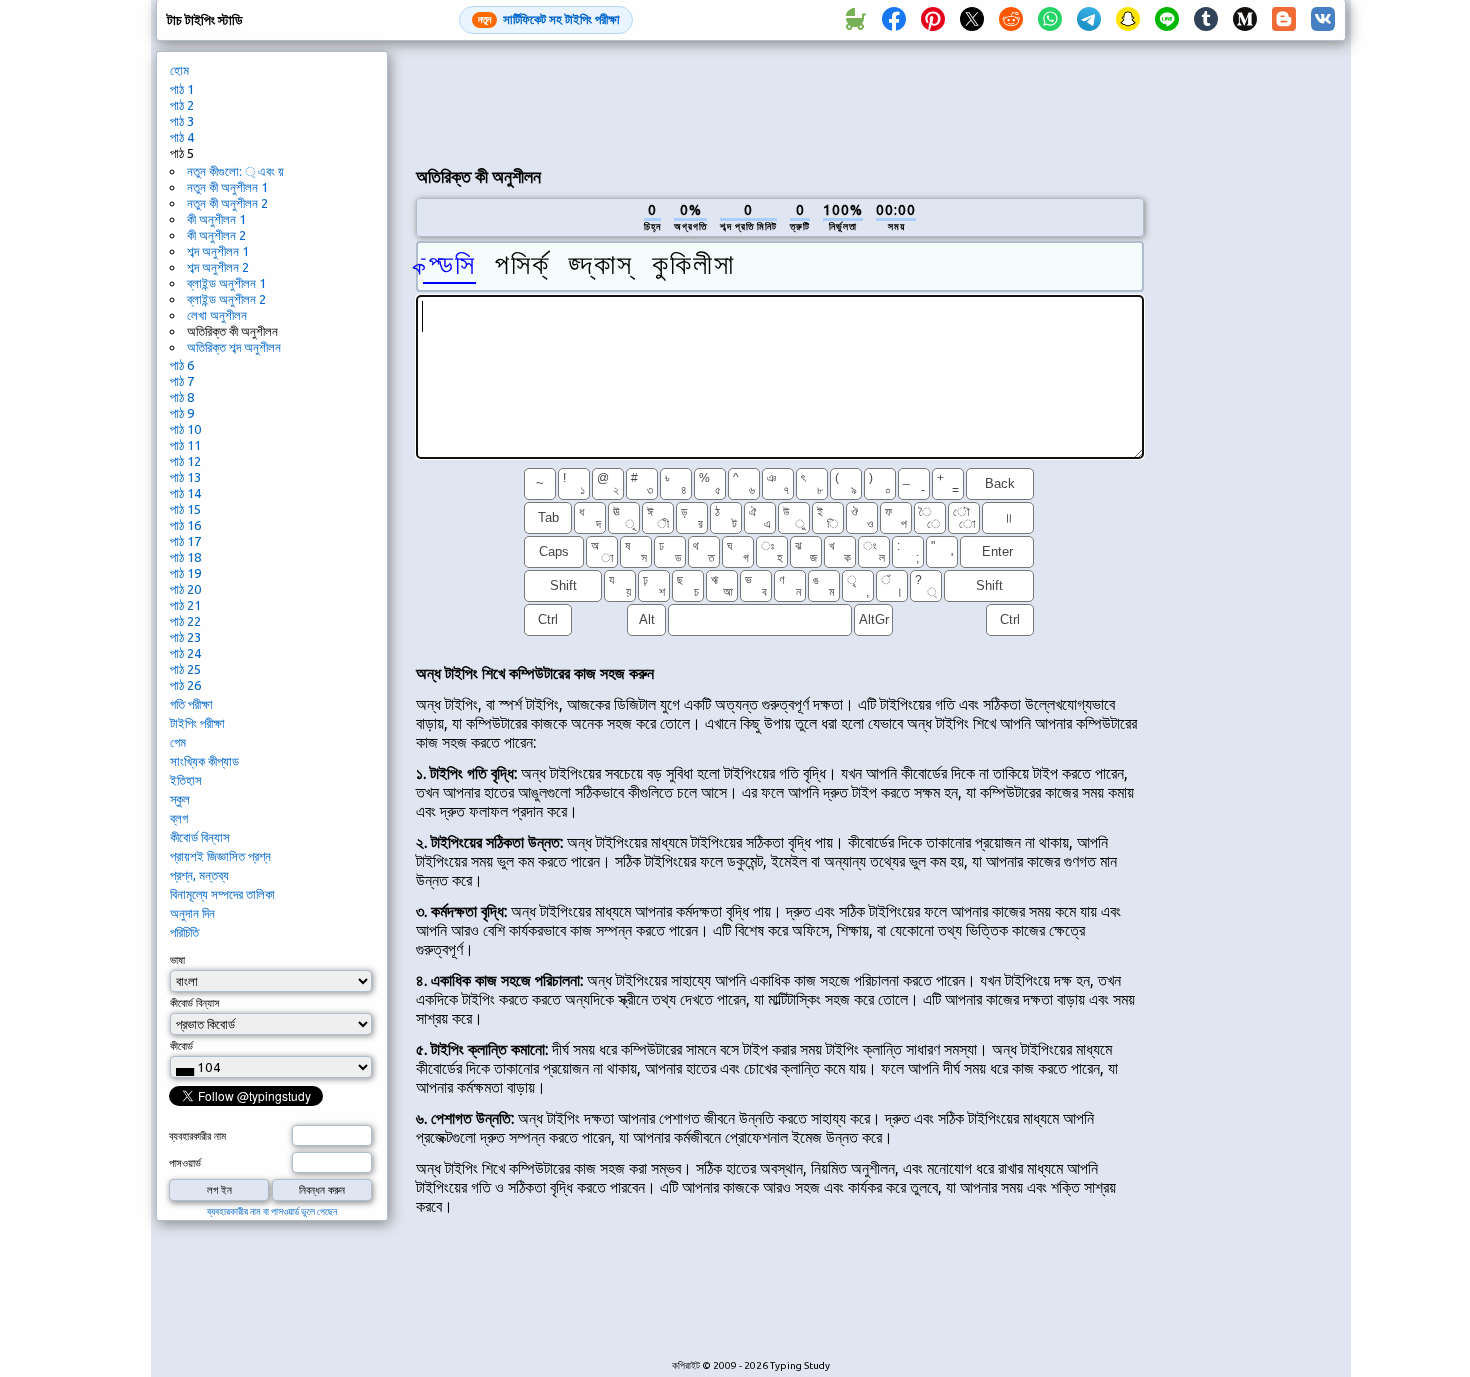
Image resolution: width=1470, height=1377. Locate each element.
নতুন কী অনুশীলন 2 (227, 203)
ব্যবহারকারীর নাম (197, 1136)
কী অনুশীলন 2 (216, 235)
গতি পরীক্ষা (191, 704)
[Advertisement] (780, 101)
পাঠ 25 (185, 669)
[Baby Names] (855, 20)
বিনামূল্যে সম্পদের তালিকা (222, 894)
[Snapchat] (1128, 20)
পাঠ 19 (185, 573)
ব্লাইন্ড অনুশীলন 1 (226, 283)
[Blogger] (1284, 20)
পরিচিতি (184, 932)
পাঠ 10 (185, 429)
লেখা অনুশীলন (217, 315)
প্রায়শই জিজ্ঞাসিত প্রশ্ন (220, 856)
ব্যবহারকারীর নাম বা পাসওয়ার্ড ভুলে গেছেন (272, 1211)
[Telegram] (1089, 20)
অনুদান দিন (192, 913)
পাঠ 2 (182, 105)
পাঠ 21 (185, 605)
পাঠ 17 (185, 541)
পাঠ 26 (185, 685)
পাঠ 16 (185, 525)
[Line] (1167, 20)
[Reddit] (1011, 20)
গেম (178, 742)
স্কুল (180, 799)
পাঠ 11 (185, 445)
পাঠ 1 (182, 89)
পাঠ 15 (185, 509)
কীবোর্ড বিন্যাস (200, 837)
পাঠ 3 (182, 121)
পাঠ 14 (185, 493)
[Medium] (1245, 20)
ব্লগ (179, 818)
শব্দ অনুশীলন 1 (218, 251)
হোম (179, 70)
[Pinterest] (933, 20)
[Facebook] (894, 20)
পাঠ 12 (185, 461)
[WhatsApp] (1050, 20)
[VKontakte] (1323, 20)
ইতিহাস (186, 780)
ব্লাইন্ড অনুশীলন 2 (226, 299)
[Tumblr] (1206, 20)
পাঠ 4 (182, 137)
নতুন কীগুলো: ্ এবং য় (235, 171)
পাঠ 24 (185, 653)
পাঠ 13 (185, 477)
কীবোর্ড (181, 1046)
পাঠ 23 (185, 637)
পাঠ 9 (182, 413)
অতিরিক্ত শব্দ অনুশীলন (234, 347)
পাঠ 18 (185, 557)
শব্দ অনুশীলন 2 (218, 267)
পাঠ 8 (182, 397)
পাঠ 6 (182, 365)
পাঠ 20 (185, 589)
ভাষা (177, 960)
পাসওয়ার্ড (185, 1163)
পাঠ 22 (185, 621)
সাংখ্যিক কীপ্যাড (204, 761)
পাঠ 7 (182, 381)
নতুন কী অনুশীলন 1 (227, 187)
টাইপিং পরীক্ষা (197, 723)
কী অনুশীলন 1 (216, 219)
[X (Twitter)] (972, 20)
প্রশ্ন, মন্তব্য (199, 875)
